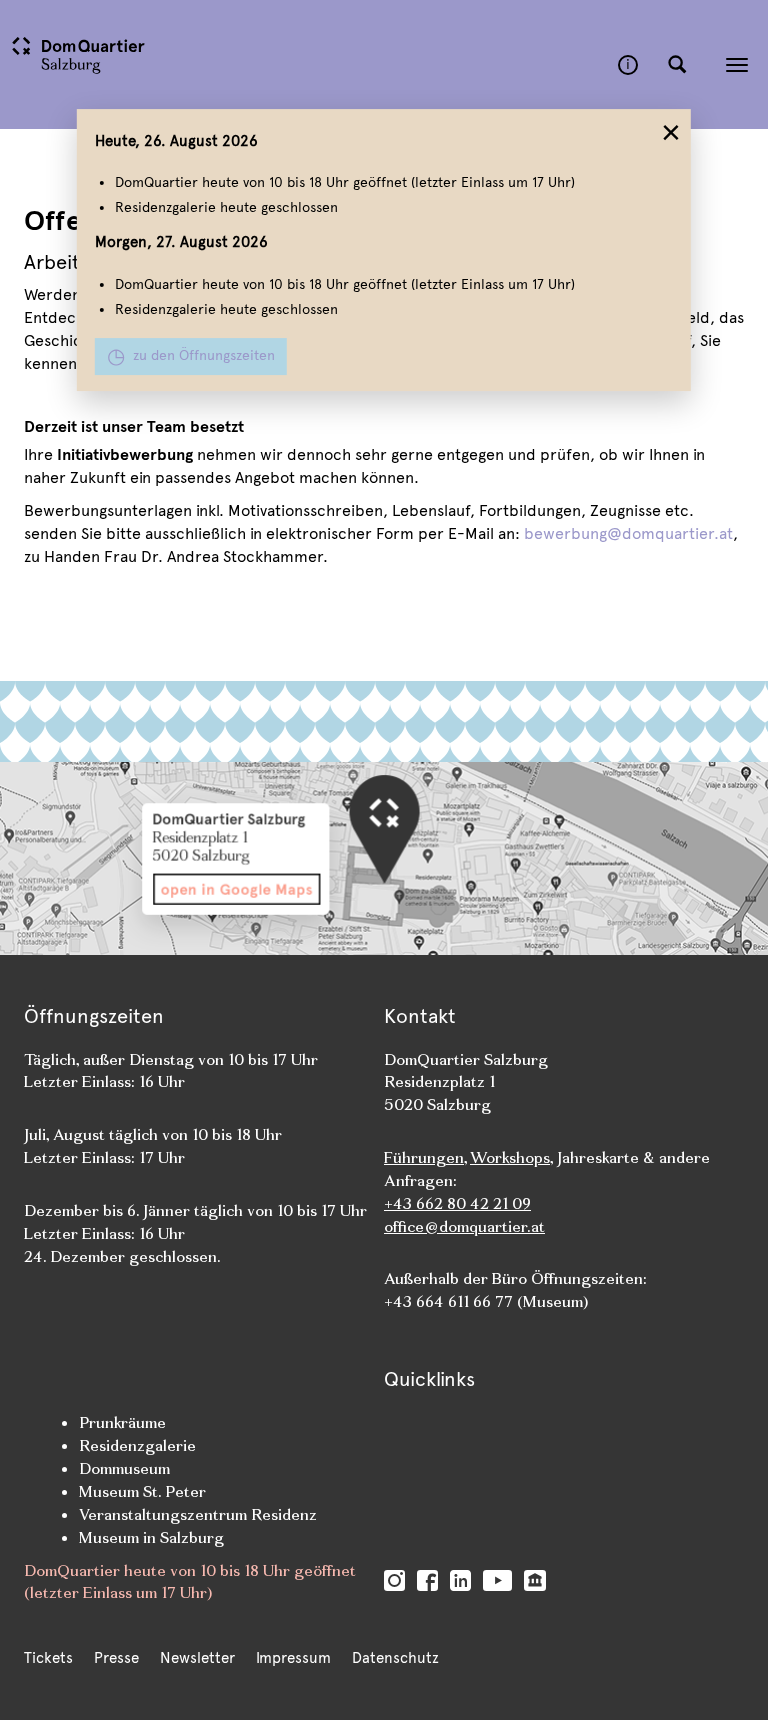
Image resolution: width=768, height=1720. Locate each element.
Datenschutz (395, 1658)
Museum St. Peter (142, 1491)
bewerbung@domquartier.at (628, 533)
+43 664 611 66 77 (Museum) (486, 1301)
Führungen (424, 1157)
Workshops (510, 1157)
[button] (677, 65)
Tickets (48, 1658)
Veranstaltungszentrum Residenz (198, 1514)
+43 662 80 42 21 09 (457, 1203)
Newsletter (197, 1658)
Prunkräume (122, 1422)
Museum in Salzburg (151, 1537)
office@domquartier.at (464, 1226)
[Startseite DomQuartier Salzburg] (309, 64)
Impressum (293, 1658)
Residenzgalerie (137, 1445)
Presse (116, 1658)
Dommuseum (124, 1468)
